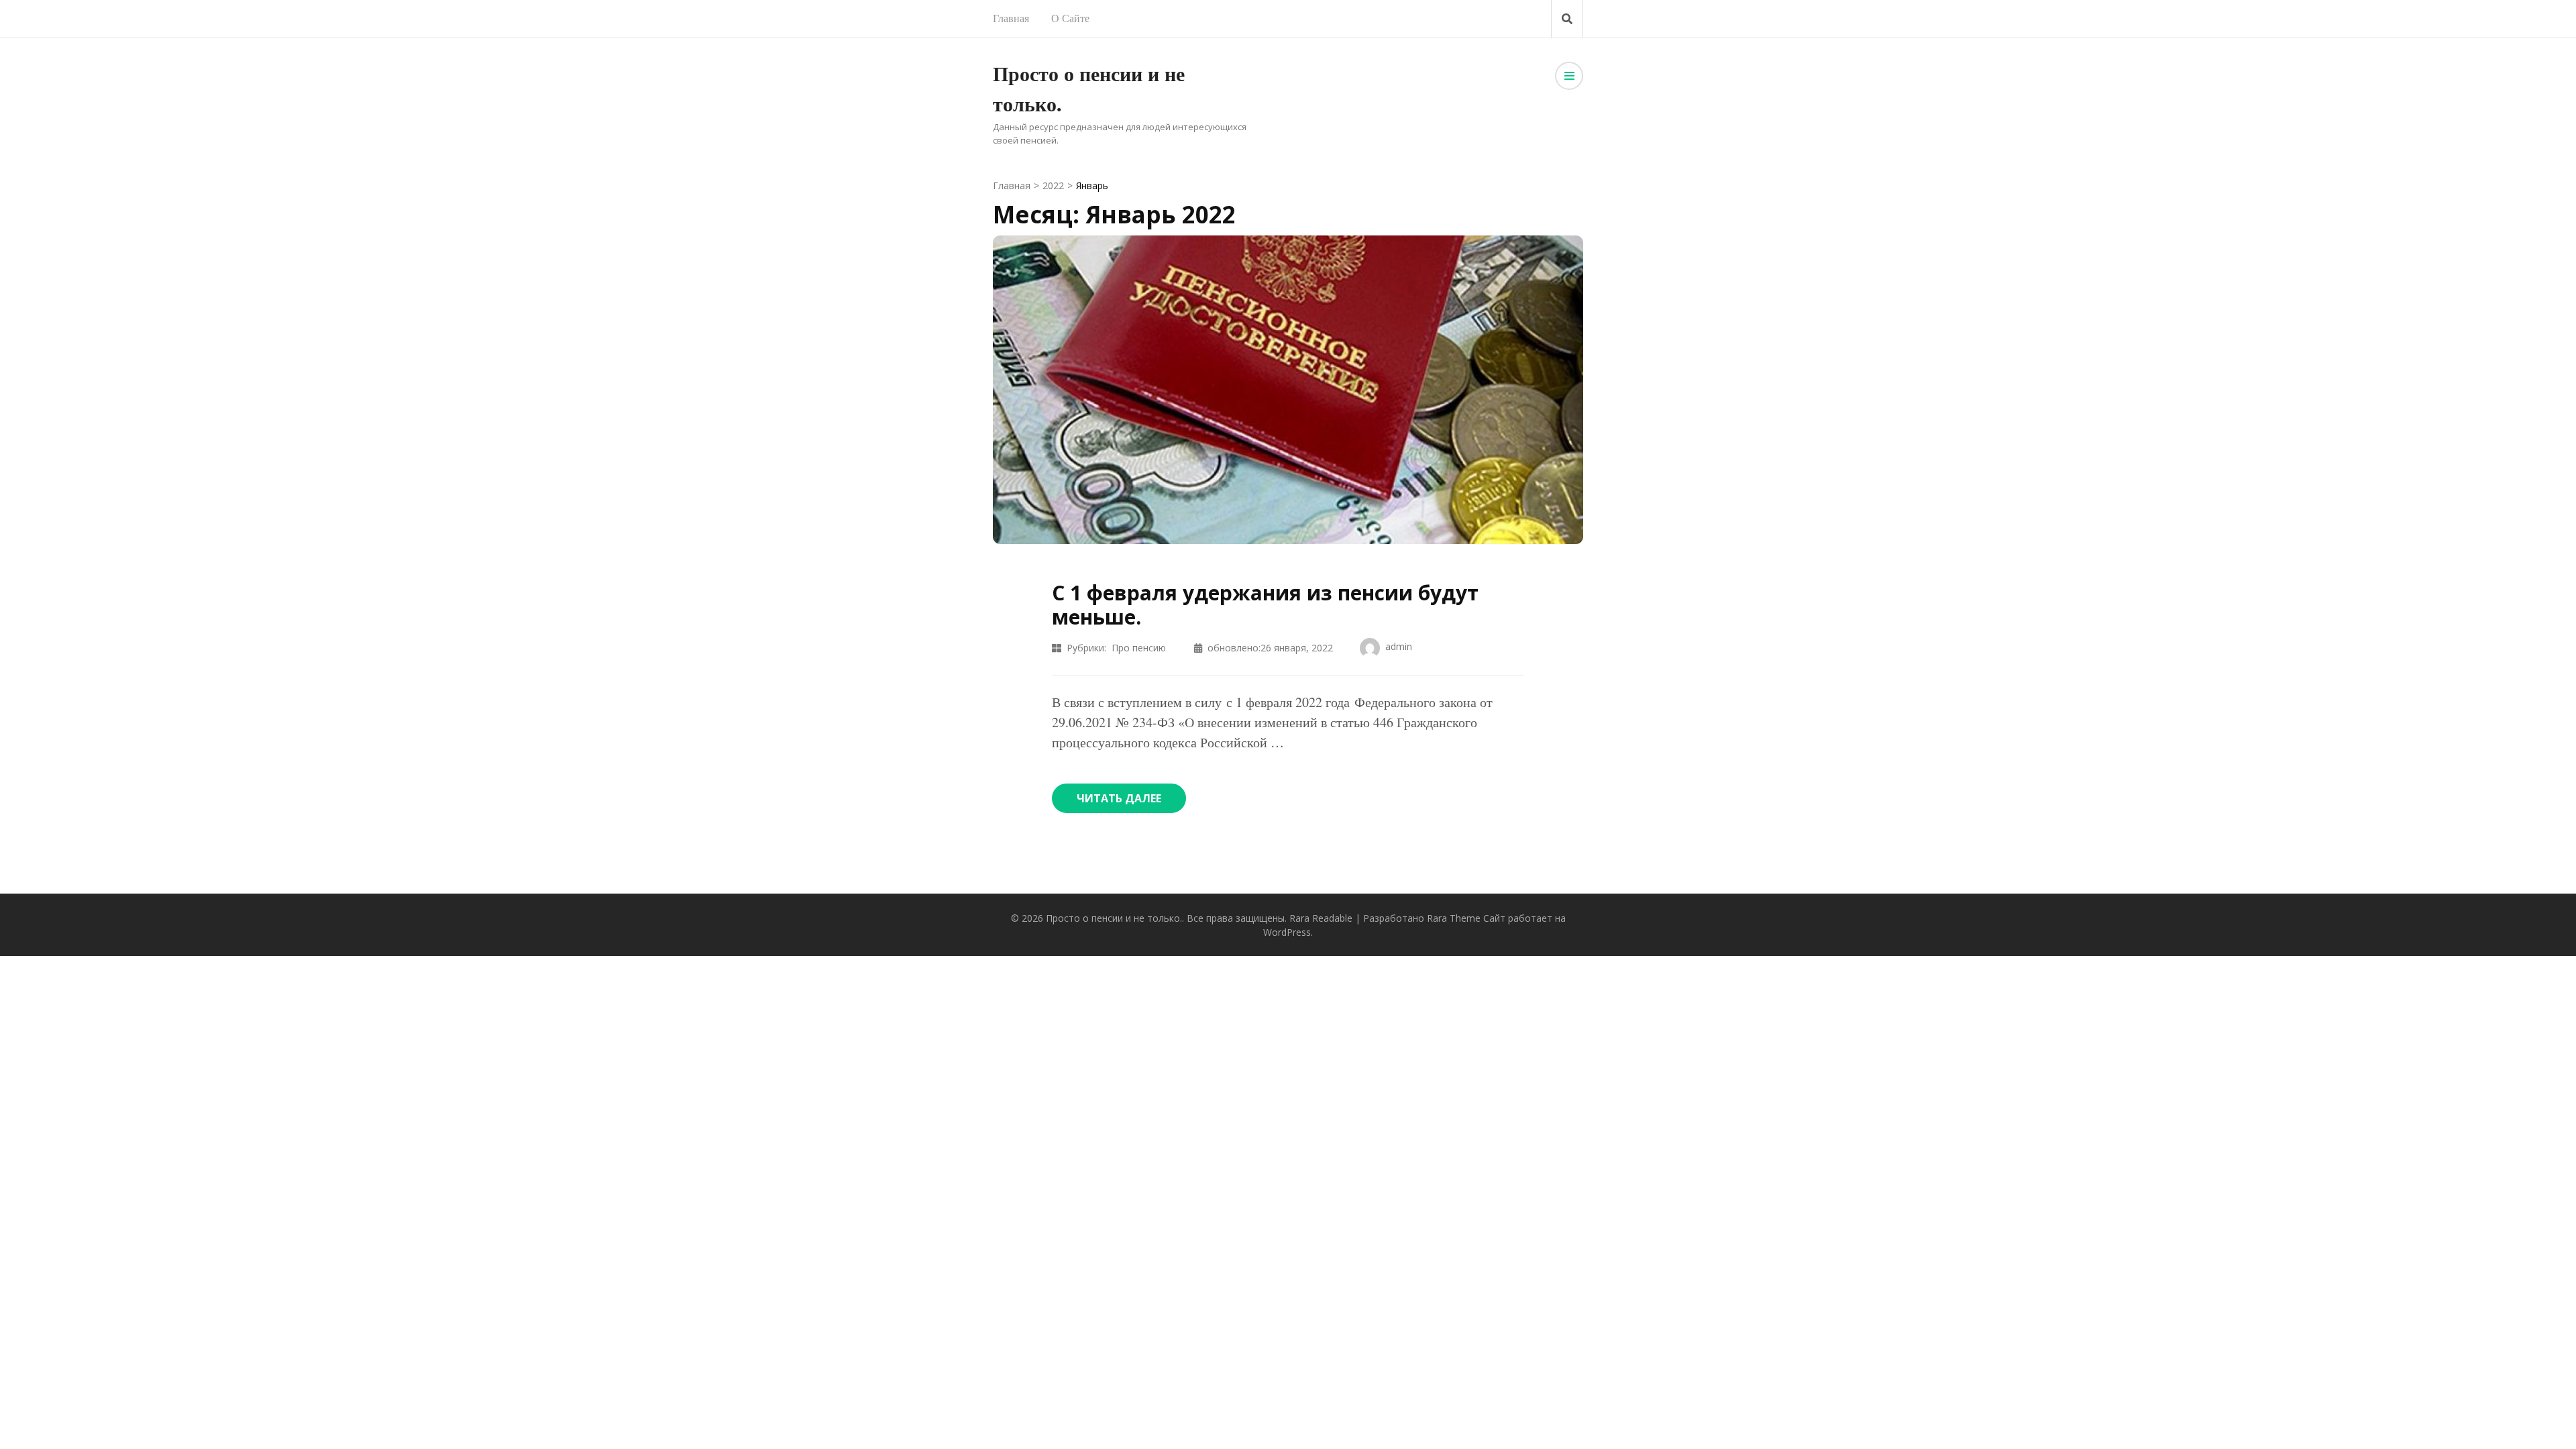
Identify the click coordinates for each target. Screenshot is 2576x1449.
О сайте (1070, 18)
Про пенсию (1139, 648)
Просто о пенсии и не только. (1114, 918)
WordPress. (1288, 932)
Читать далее (1119, 798)
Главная (1011, 18)
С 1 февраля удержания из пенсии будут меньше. (1265, 605)
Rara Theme (1454, 918)
